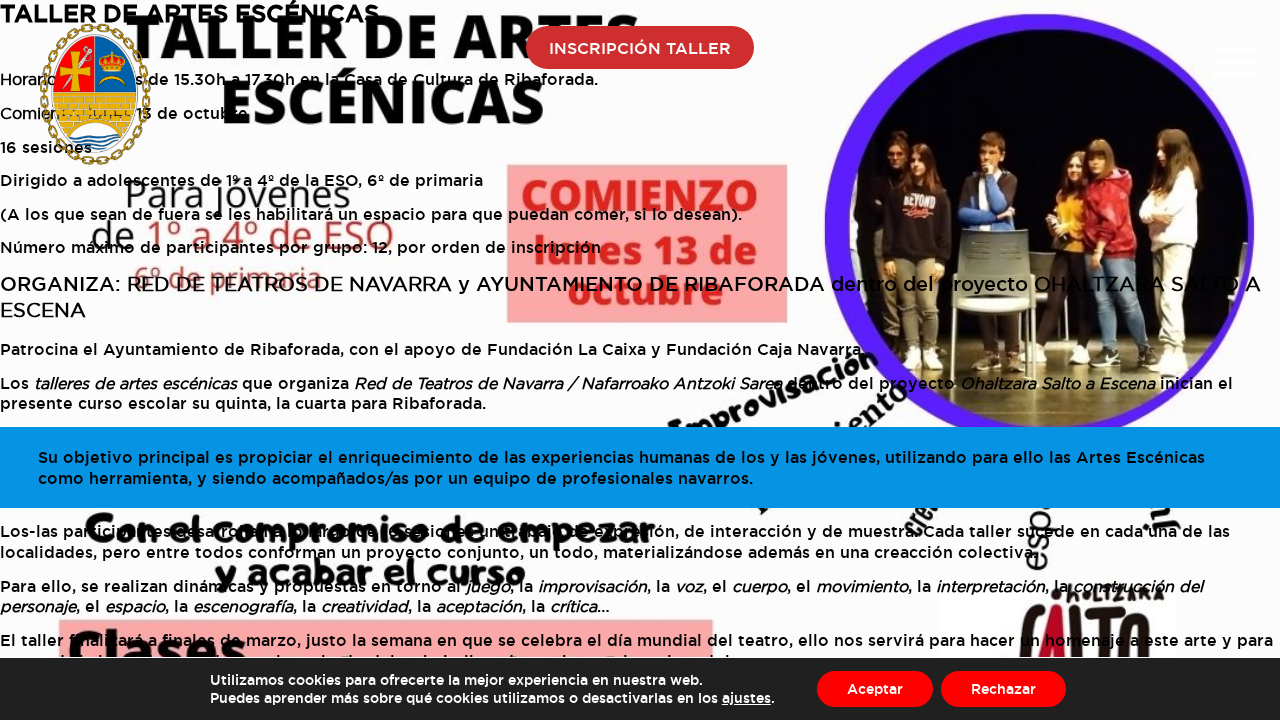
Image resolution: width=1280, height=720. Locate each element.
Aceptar (875, 688)
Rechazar (1003, 688)
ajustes (746, 697)
